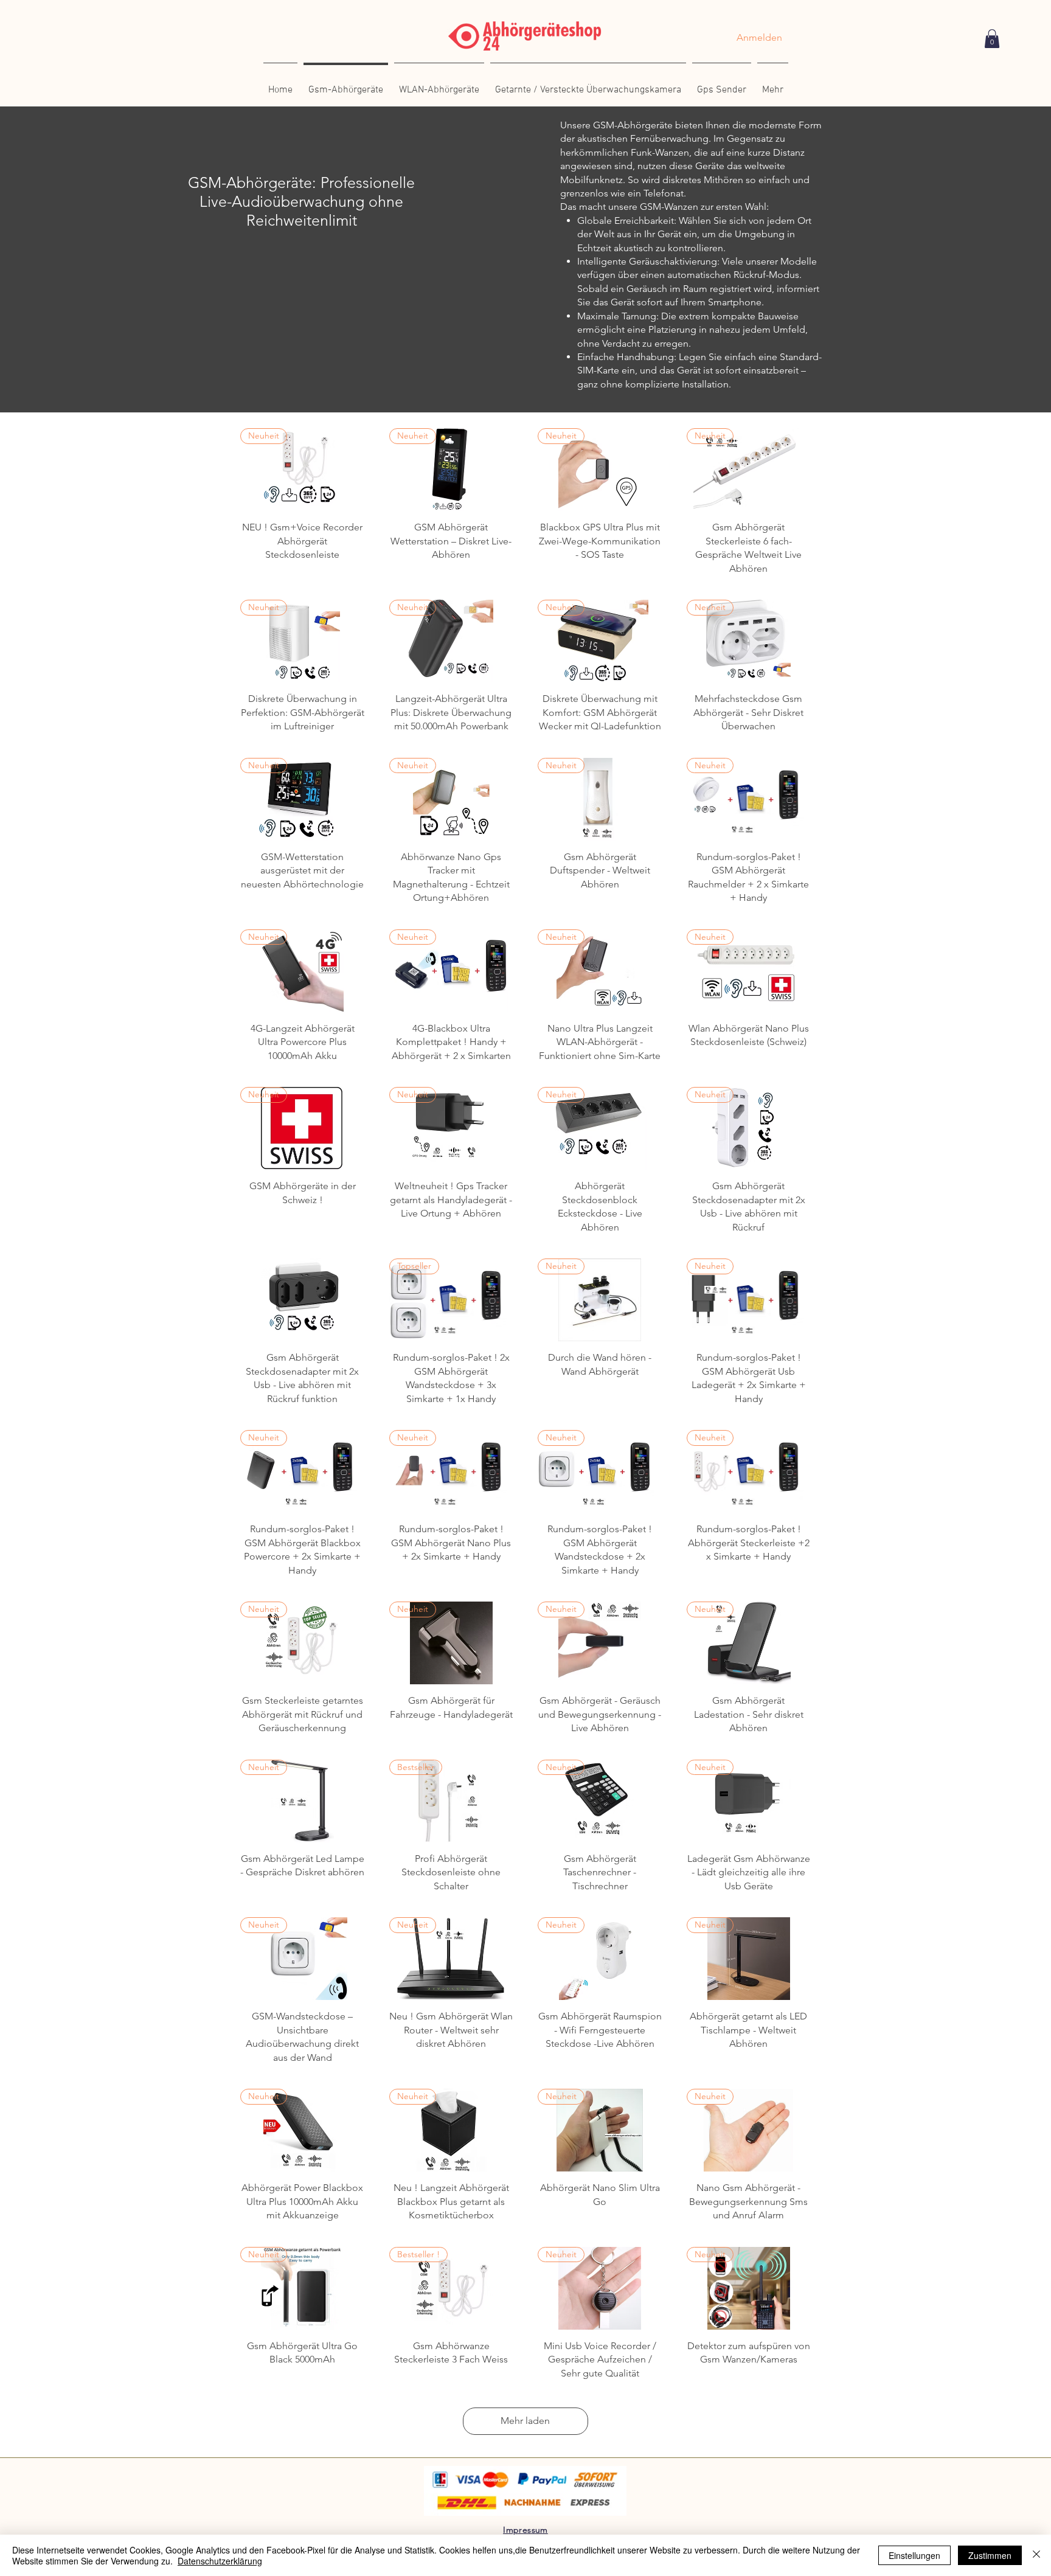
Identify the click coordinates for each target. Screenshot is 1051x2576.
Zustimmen (990, 2555)
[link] (992, 39)
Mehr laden (525, 2421)
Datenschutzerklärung (220, 2561)
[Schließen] (1036, 2555)
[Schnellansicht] (303, 1300)
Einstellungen (914, 2555)
